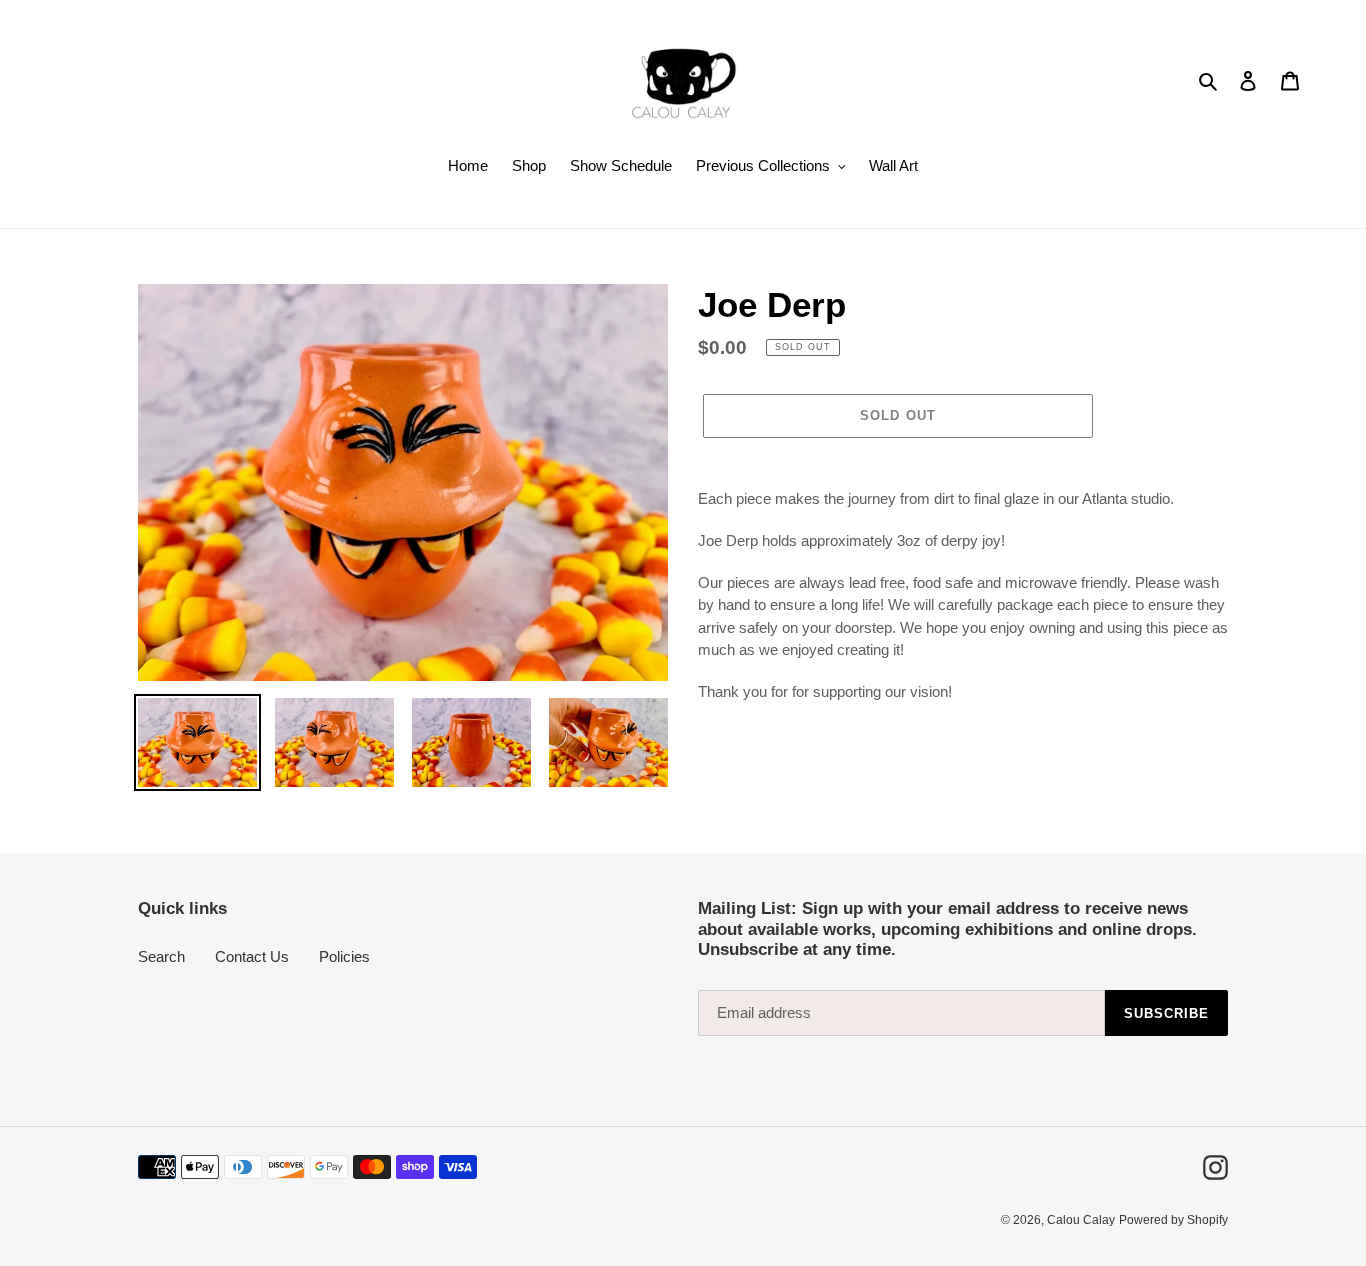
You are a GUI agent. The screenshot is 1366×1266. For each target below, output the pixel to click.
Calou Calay (1081, 1220)
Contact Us (252, 956)
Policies (344, 956)
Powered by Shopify (1173, 1220)
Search (161, 956)
